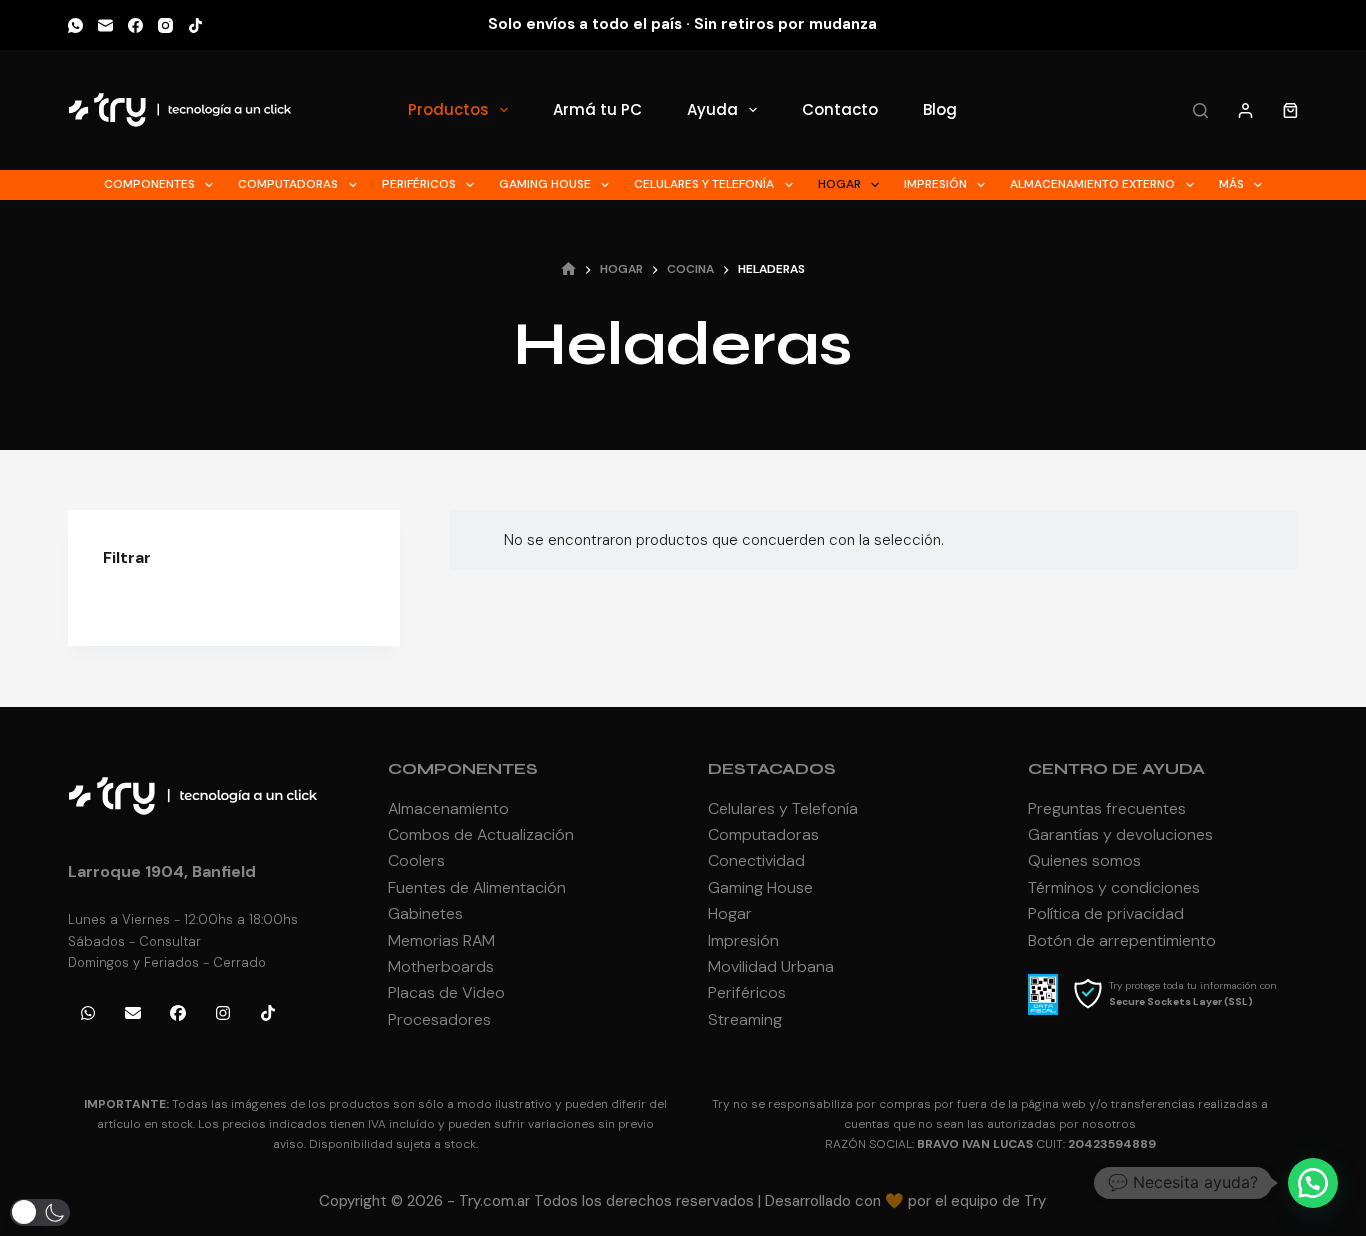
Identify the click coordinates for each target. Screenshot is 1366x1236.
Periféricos (419, 184)
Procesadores (439, 1019)
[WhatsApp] (75, 25)
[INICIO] (568, 270)
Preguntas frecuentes (1107, 808)
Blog (940, 109)
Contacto (840, 109)
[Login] (1245, 110)
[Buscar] (1200, 110)
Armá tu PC (597, 109)
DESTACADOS (772, 768)
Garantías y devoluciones (1120, 834)
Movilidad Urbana (771, 966)
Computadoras (288, 184)
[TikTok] (195, 25)
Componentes (149, 184)
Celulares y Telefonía (704, 184)
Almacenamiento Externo (1092, 184)
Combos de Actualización (481, 834)
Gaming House (545, 184)
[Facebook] (135, 25)
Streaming (745, 1019)
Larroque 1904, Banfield (162, 871)
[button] (1313, 1183)
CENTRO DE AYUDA (1116, 768)
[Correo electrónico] (105, 25)
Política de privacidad (1106, 913)
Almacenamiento (448, 808)
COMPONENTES (463, 768)
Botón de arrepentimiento (1122, 940)
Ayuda (712, 109)
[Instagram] (165, 25)
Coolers (416, 860)
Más (1231, 184)
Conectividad (756, 860)
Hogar (839, 184)
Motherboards (441, 966)
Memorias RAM (441, 940)
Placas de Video (446, 992)
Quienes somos (1084, 860)
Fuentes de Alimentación (477, 887)
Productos (448, 109)
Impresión (935, 184)
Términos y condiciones (1114, 887)
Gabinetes (425, 913)
